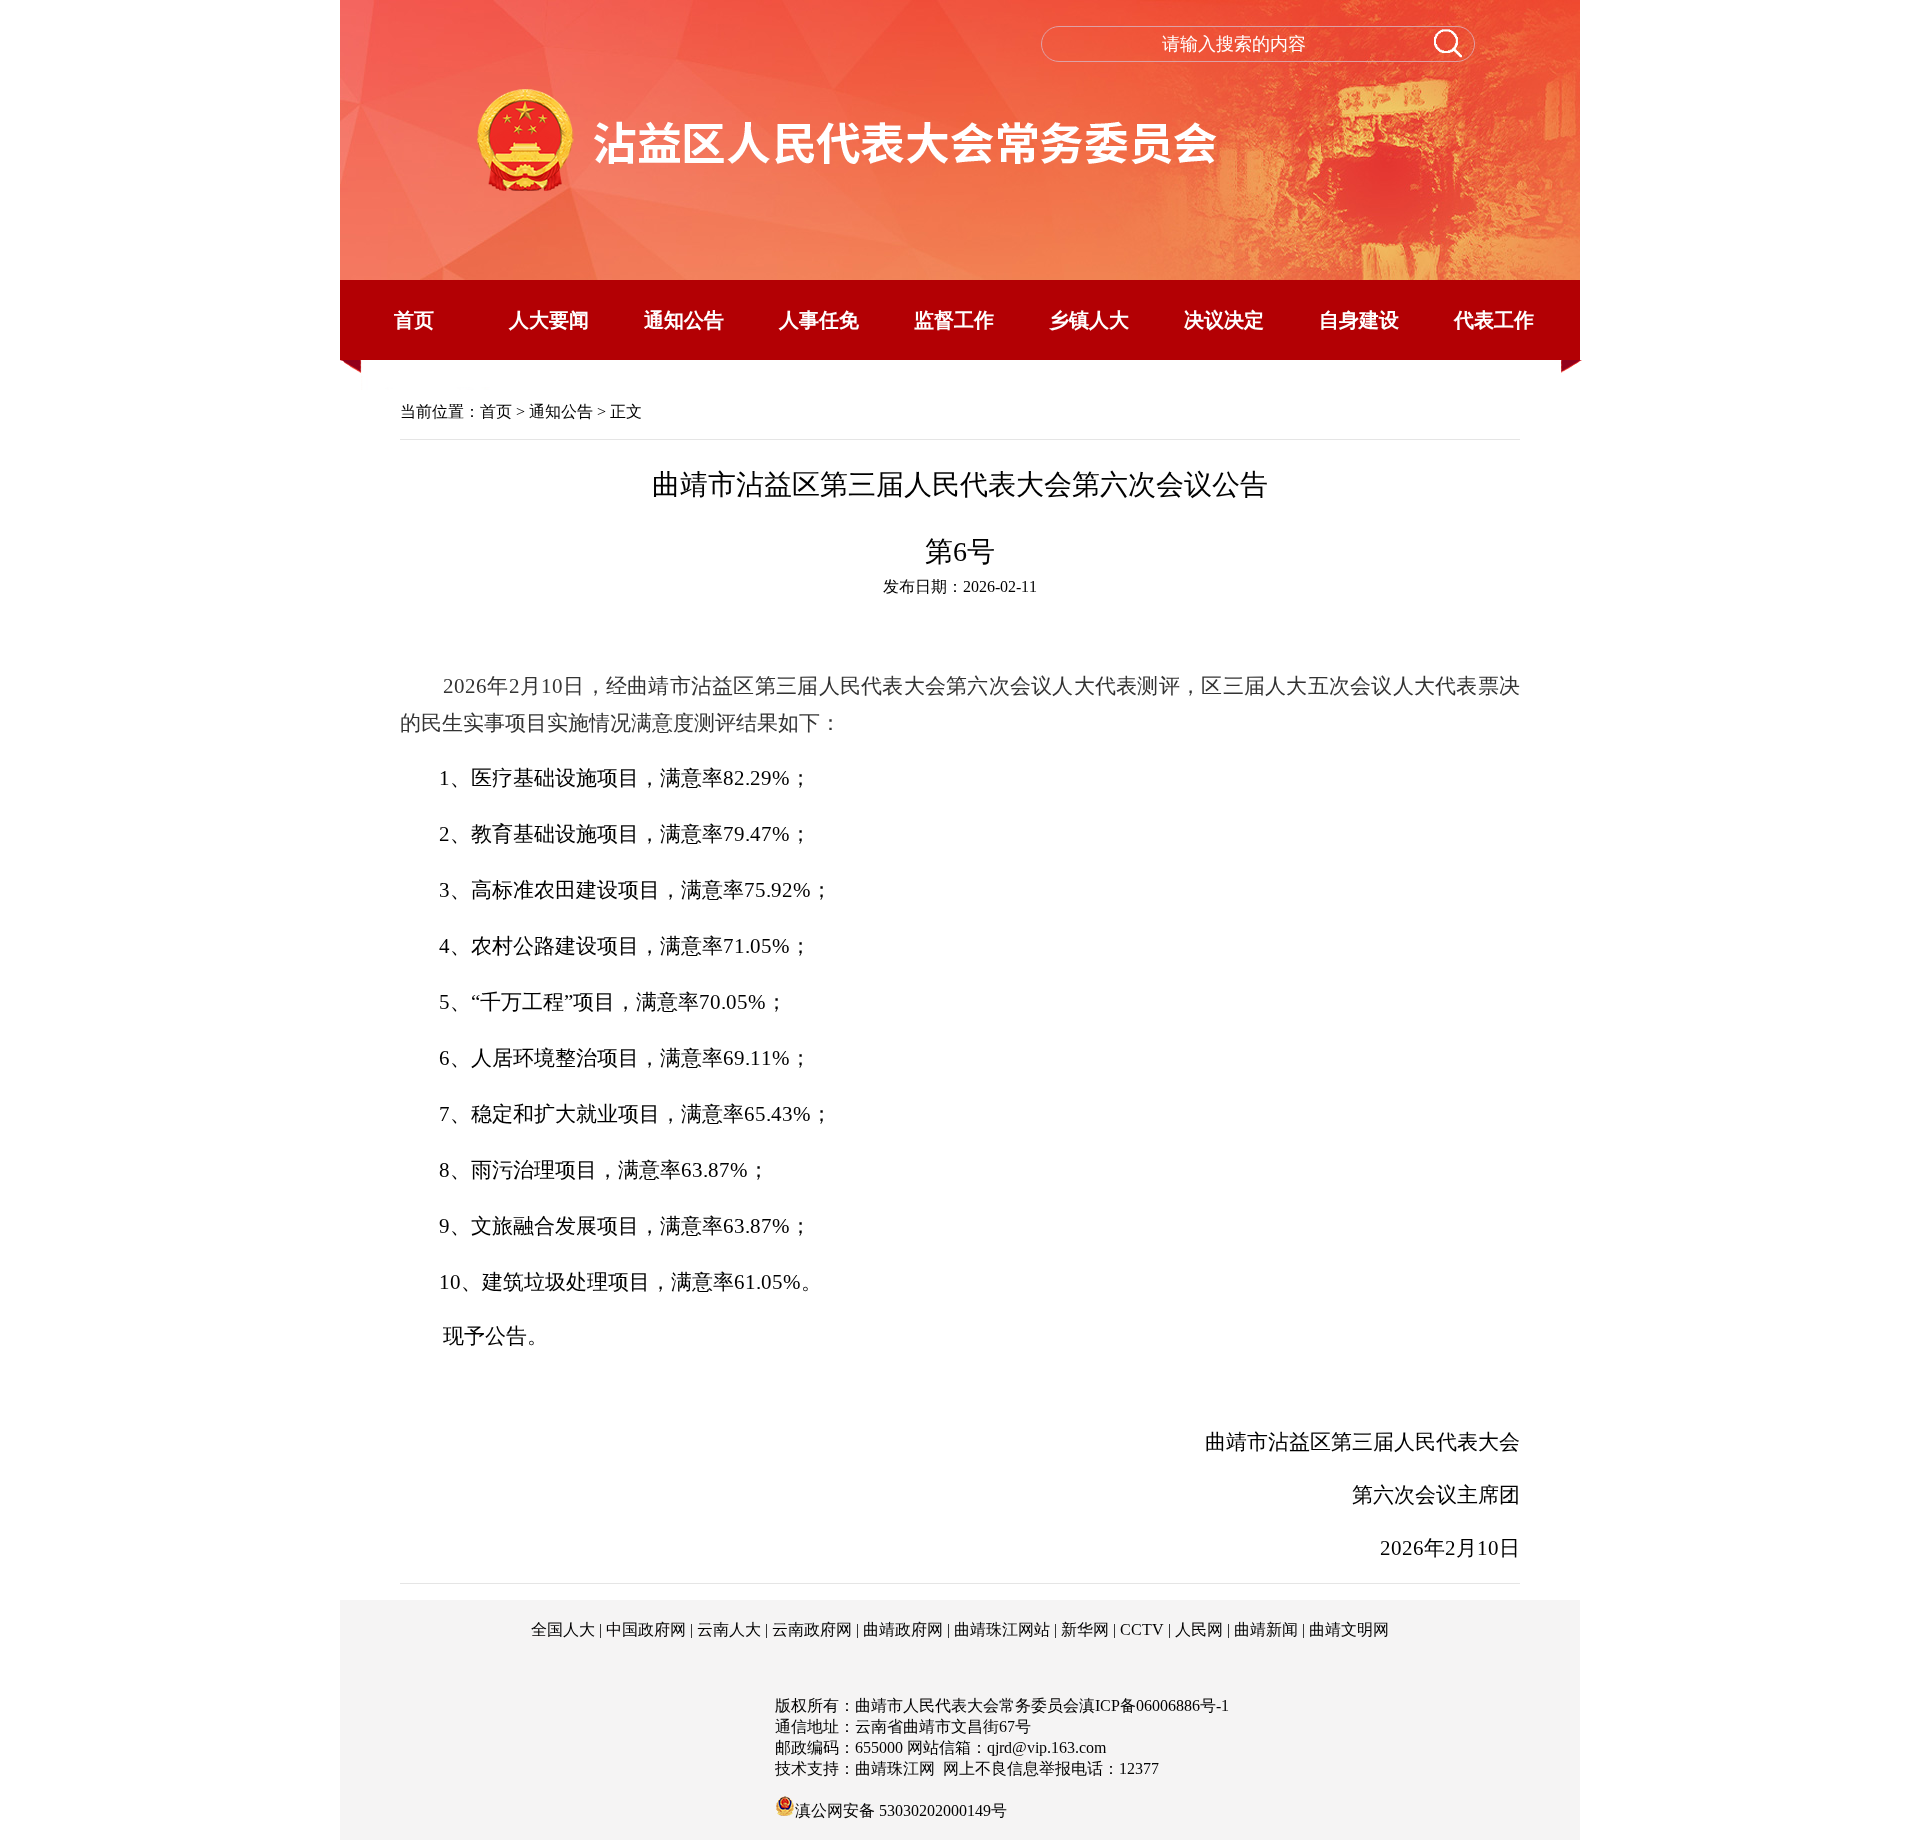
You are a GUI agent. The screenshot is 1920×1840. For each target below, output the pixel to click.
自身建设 (1359, 320)
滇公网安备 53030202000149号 (901, 1809)
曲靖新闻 (1266, 1629)
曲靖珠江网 (895, 1768)
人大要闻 (549, 320)
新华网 (1085, 1629)
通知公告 (684, 320)
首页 (414, 320)
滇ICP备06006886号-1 (1154, 1705)
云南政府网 (812, 1629)
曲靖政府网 (903, 1629)
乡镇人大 (1089, 320)
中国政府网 (646, 1629)
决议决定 (1224, 320)
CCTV (1142, 1629)
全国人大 (563, 1629)
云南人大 (729, 1629)
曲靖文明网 (1349, 1629)
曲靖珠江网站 (1002, 1629)
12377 (1139, 1768)
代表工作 (1494, 320)
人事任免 (819, 320)
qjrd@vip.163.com (1046, 1747)
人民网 (1199, 1629)
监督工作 (954, 320)
